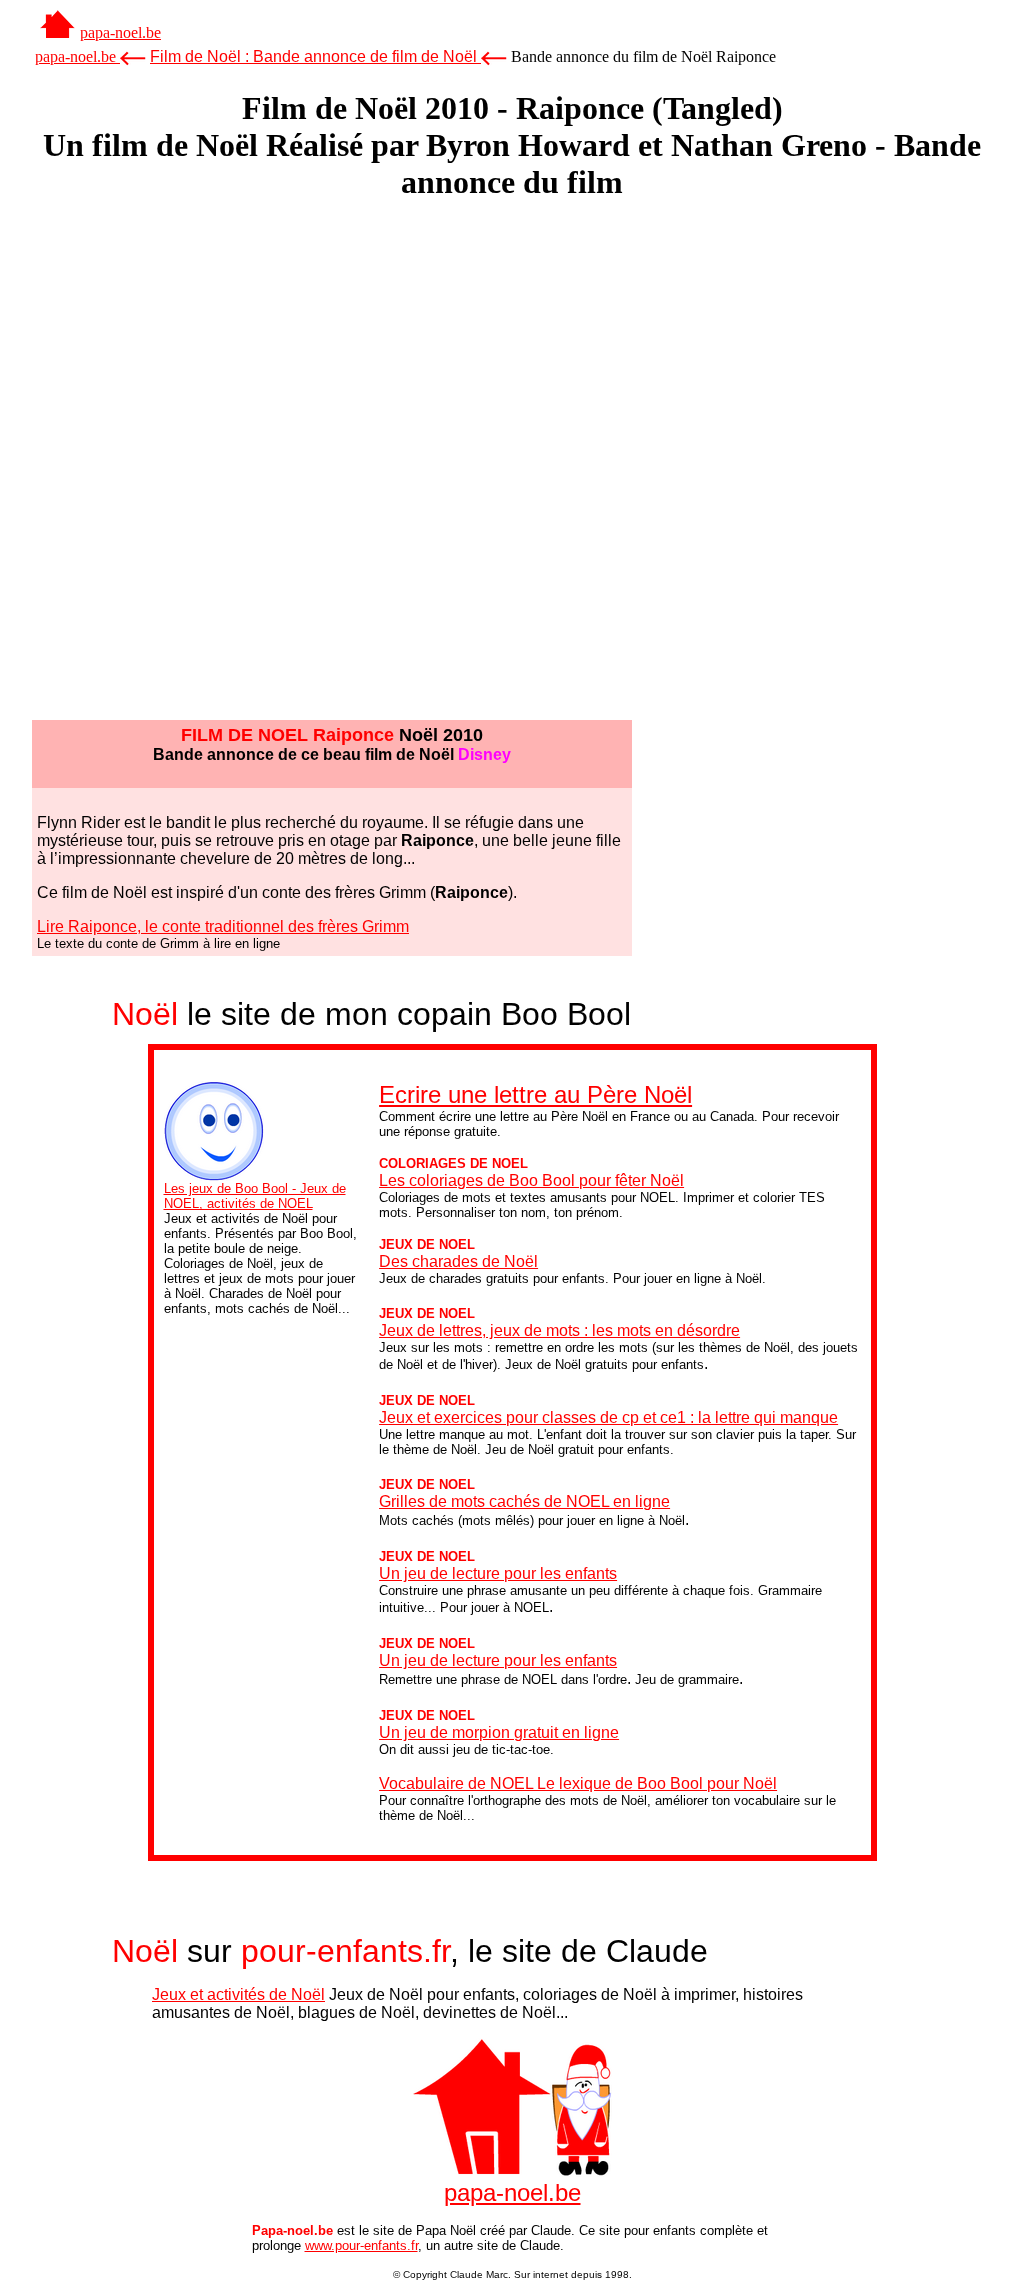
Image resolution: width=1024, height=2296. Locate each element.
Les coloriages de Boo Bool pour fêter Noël (531, 1180)
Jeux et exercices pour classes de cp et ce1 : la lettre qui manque (608, 1417)
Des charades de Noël (458, 1261)
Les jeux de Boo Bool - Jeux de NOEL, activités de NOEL (255, 1196)
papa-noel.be (120, 32)
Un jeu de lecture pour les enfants (498, 1573)
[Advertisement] (512, 268)
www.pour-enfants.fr (361, 2245)
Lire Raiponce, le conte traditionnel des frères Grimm (223, 926)
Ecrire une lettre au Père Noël (535, 1094)
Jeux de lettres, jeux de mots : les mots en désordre (559, 1330)
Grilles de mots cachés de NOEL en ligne (524, 1501)
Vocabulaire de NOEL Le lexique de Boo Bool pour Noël (578, 1783)
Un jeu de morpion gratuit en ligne (499, 1732)
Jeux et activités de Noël (238, 1994)
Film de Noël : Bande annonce (313, 56)
